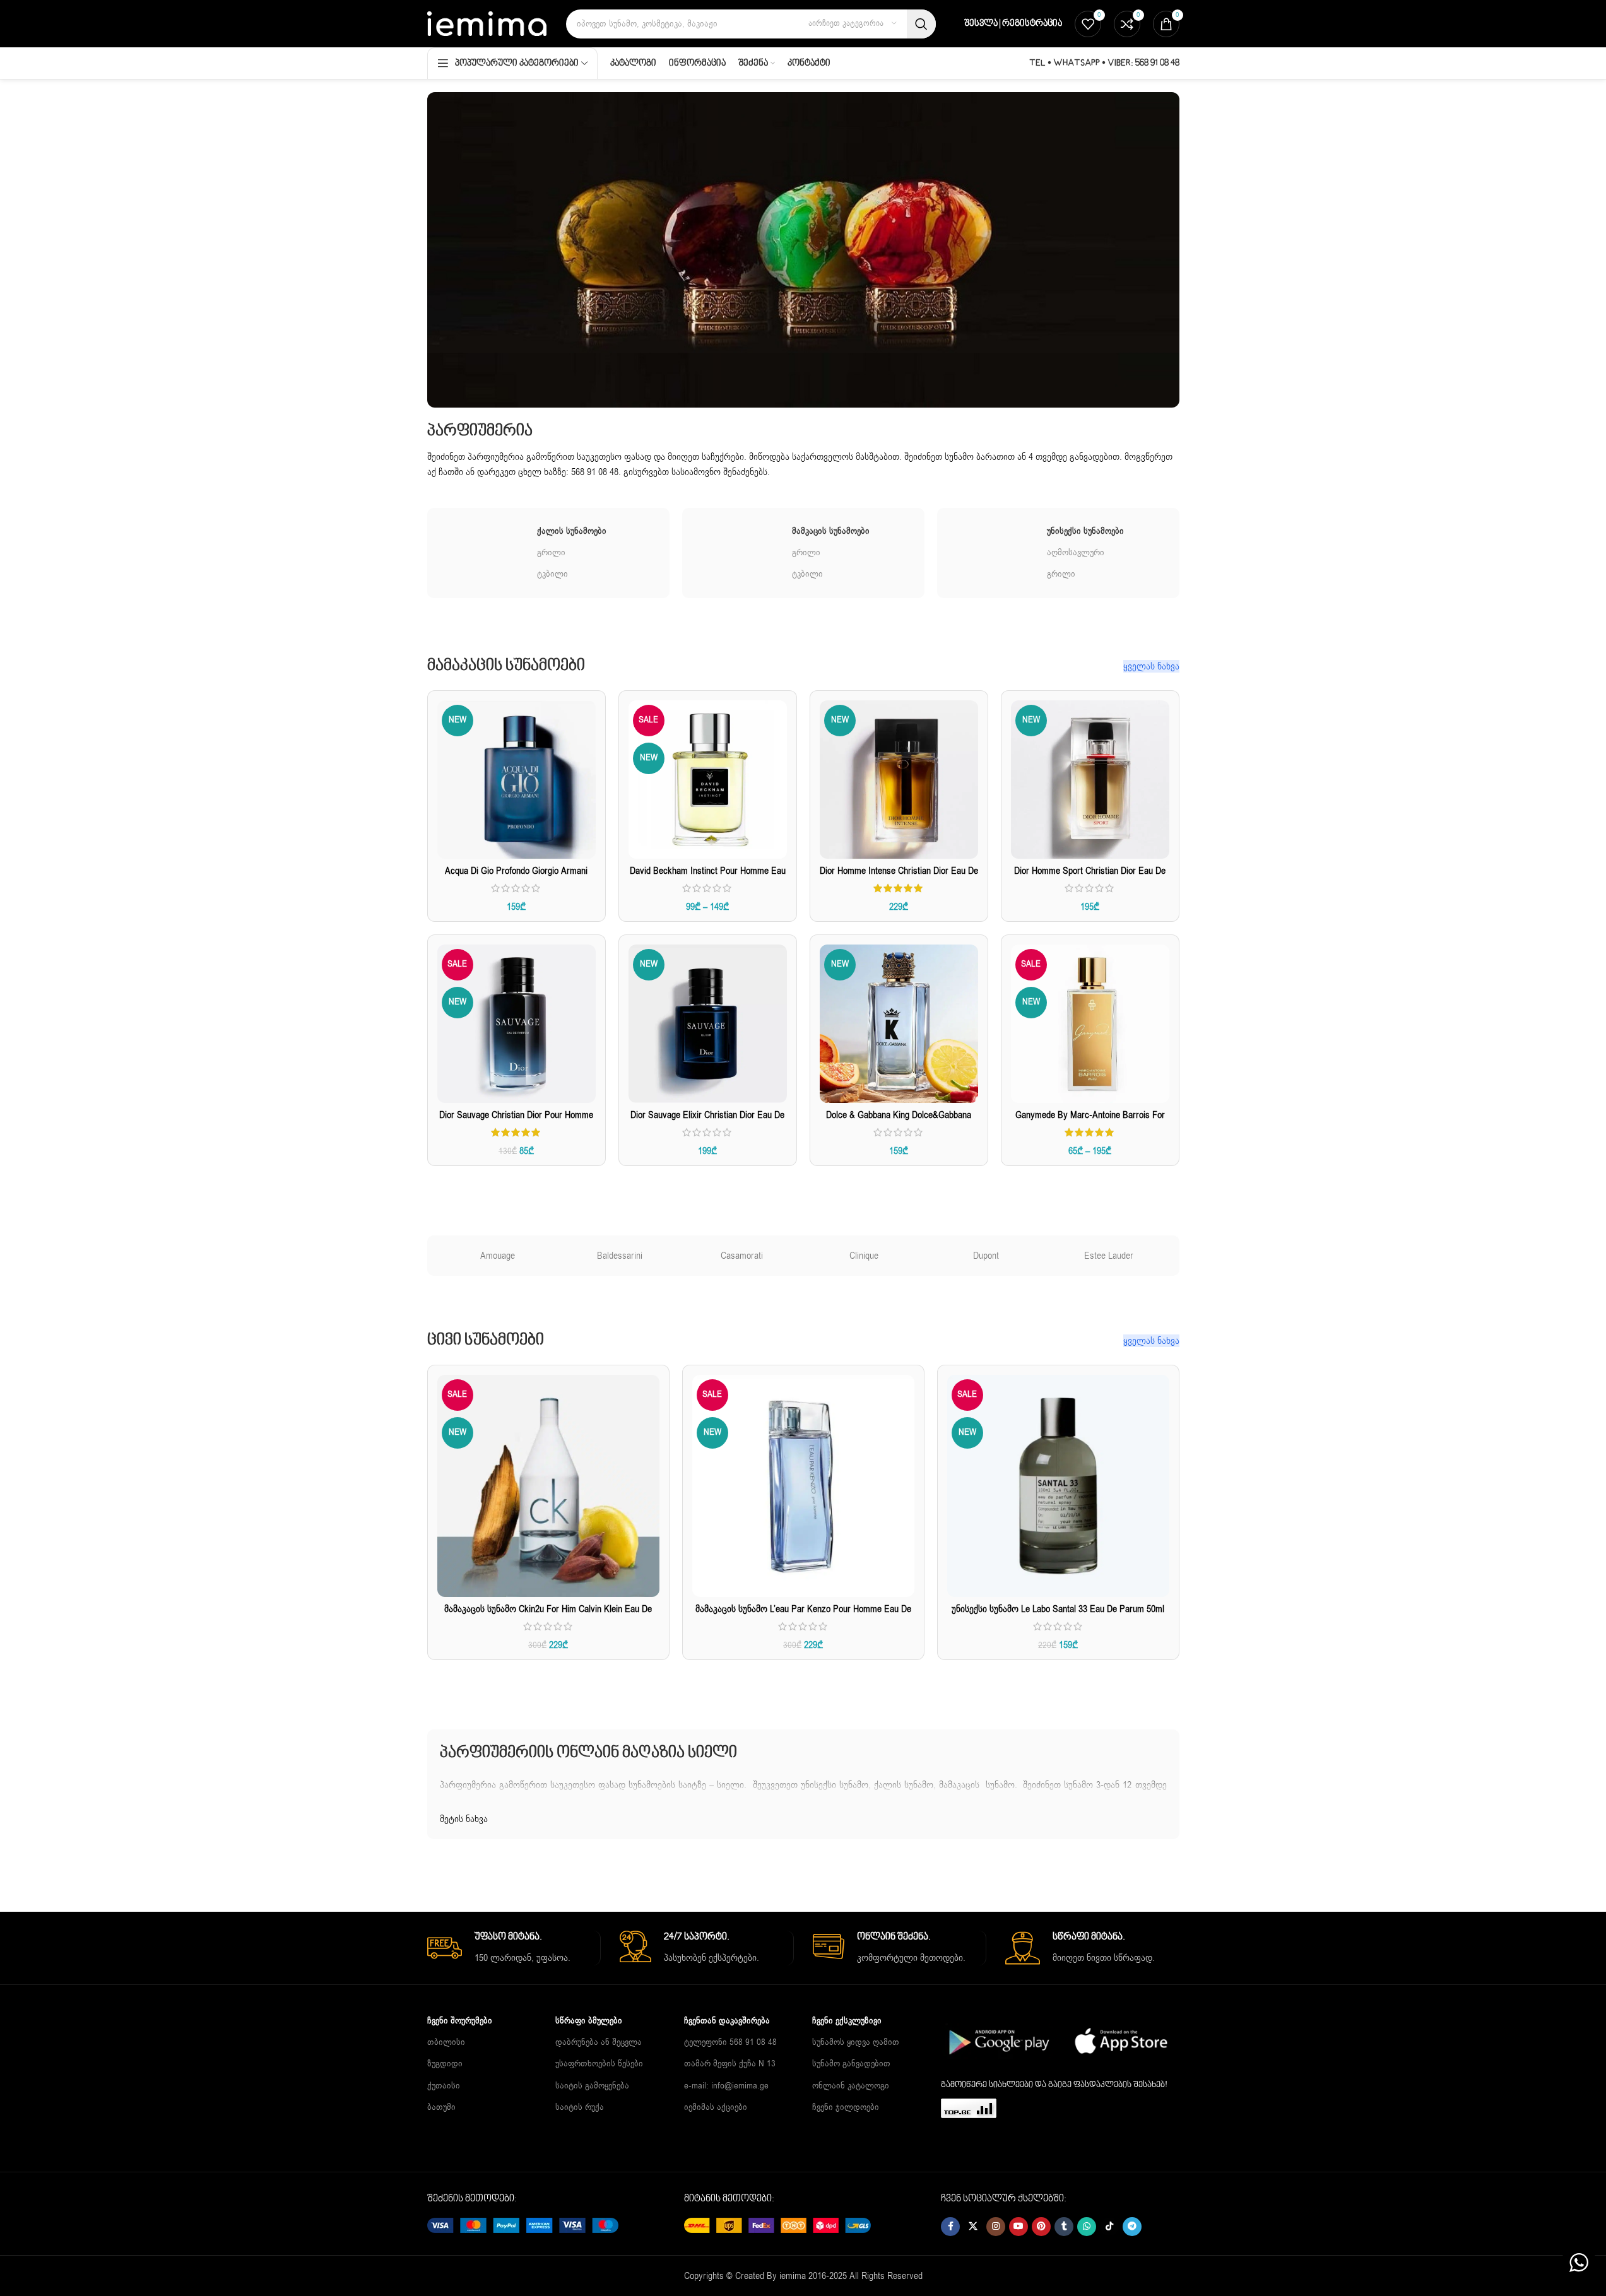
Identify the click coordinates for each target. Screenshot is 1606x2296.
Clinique (864, 1256)
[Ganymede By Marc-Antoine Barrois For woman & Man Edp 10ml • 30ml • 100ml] (1090, 1024)
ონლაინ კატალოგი (851, 2085)
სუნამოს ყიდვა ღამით (856, 2042)
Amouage (498, 1256)
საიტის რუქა (580, 2106)
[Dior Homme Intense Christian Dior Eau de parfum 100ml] (899, 780)
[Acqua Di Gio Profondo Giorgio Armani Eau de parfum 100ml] (517, 780)
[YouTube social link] (1019, 2227)
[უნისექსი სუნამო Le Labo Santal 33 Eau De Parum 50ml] (1058, 1486)
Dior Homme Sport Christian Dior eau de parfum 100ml (1090, 877)
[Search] (921, 24)
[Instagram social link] (996, 2227)
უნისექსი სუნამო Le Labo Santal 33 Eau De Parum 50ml (1058, 1609)
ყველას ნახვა (1151, 666)
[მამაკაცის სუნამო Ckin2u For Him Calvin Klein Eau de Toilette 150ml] (548, 1486)
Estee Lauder (1109, 1256)
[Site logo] (487, 23)
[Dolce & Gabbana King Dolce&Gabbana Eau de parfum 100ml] (899, 1024)
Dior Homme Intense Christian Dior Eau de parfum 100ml (899, 877)
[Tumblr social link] (1064, 2227)
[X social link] (973, 2227)
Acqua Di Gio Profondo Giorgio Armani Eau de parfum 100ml (516, 877)
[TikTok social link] (1109, 2227)
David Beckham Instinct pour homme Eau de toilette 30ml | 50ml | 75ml (708, 877)
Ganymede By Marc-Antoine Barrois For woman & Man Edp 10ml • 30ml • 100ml (1090, 1122)
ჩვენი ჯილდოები (846, 2106)
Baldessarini (620, 1256)
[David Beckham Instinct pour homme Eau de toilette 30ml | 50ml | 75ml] (708, 780)
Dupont (986, 1256)
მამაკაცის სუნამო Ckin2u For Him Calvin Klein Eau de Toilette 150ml (548, 1616)
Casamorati (742, 1256)
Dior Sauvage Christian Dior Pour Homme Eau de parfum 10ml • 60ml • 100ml (516, 1122)
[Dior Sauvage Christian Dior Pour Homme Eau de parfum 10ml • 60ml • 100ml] (517, 1024)
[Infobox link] (514, 1948)
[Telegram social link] (1132, 2227)
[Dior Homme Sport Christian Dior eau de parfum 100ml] (1090, 780)
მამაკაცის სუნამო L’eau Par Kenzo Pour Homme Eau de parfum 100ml (803, 1616)
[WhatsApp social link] (1087, 2227)
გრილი (551, 552)
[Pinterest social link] (1041, 2227)
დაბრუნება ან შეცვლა (599, 2042)
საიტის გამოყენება (592, 2085)
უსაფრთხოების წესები (599, 2063)
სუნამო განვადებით (851, 2063)
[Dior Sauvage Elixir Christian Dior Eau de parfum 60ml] (708, 1024)
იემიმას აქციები (716, 2106)
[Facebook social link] (950, 2227)
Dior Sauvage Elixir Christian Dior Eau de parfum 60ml (707, 1122)
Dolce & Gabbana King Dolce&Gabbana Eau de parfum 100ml (899, 1122)
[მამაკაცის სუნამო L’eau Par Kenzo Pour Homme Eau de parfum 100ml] (803, 1486)
